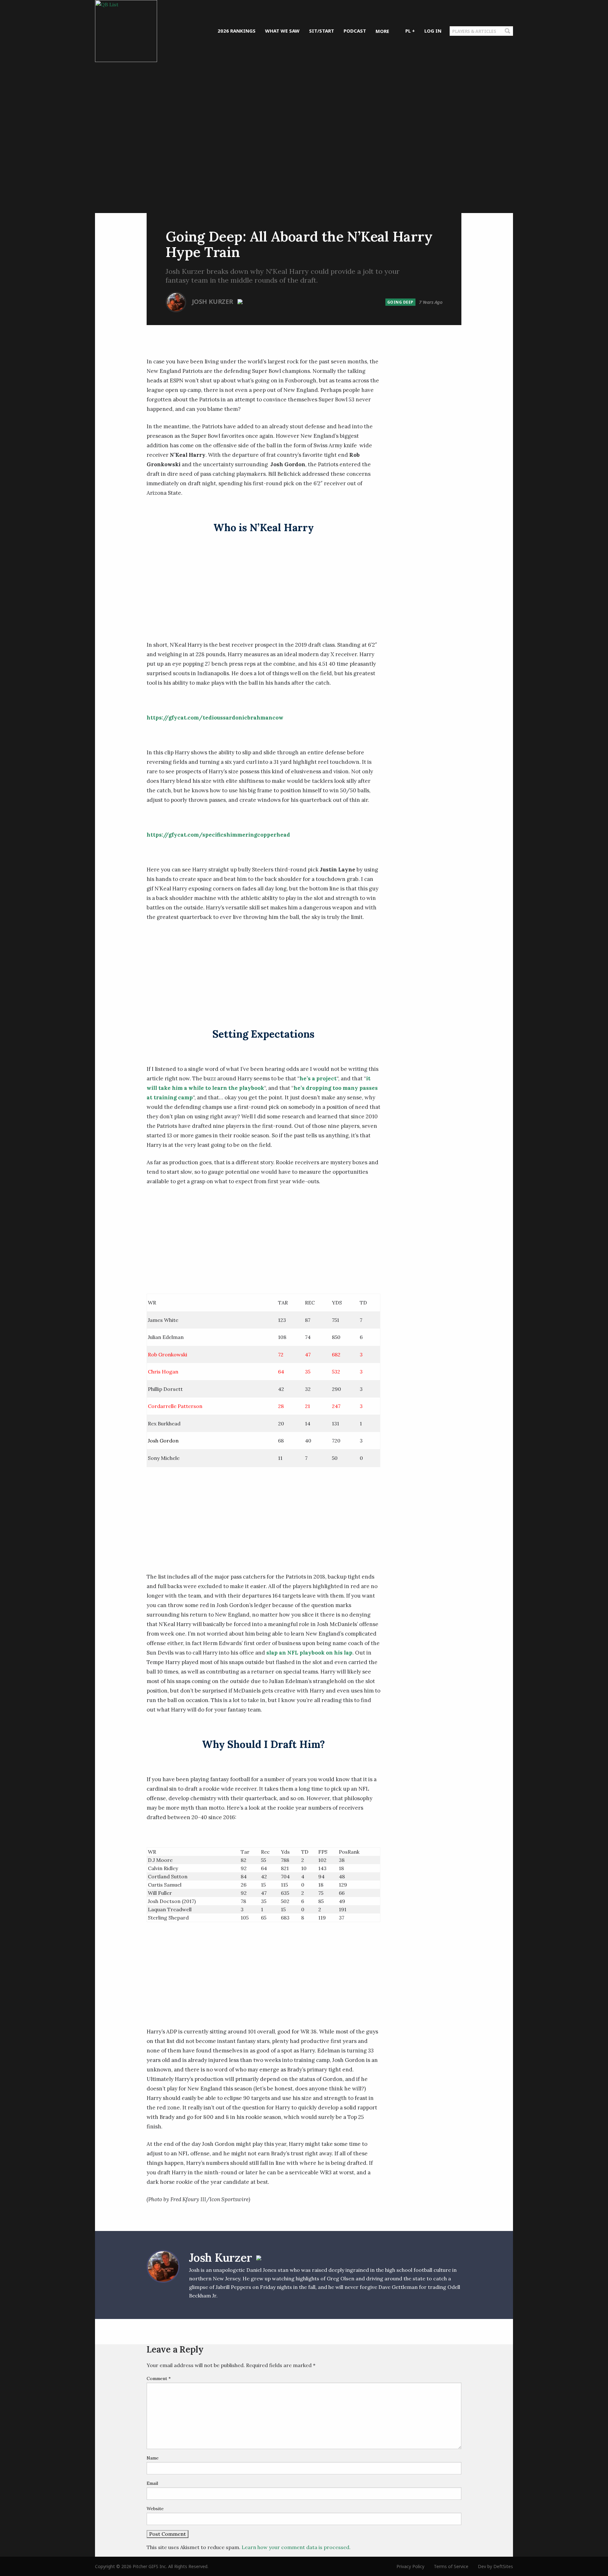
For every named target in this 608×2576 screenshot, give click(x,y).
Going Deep (400, 302)
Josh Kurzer (213, 301)
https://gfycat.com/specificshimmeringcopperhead (218, 835)
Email (152, 2483)
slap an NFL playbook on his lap (309, 1653)
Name (153, 2458)
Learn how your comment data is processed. (296, 2547)
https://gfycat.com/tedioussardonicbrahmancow (215, 718)
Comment (159, 2378)
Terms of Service (451, 2566)
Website (155, 2509)
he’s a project (318, 1078)
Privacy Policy (410, 2566)
